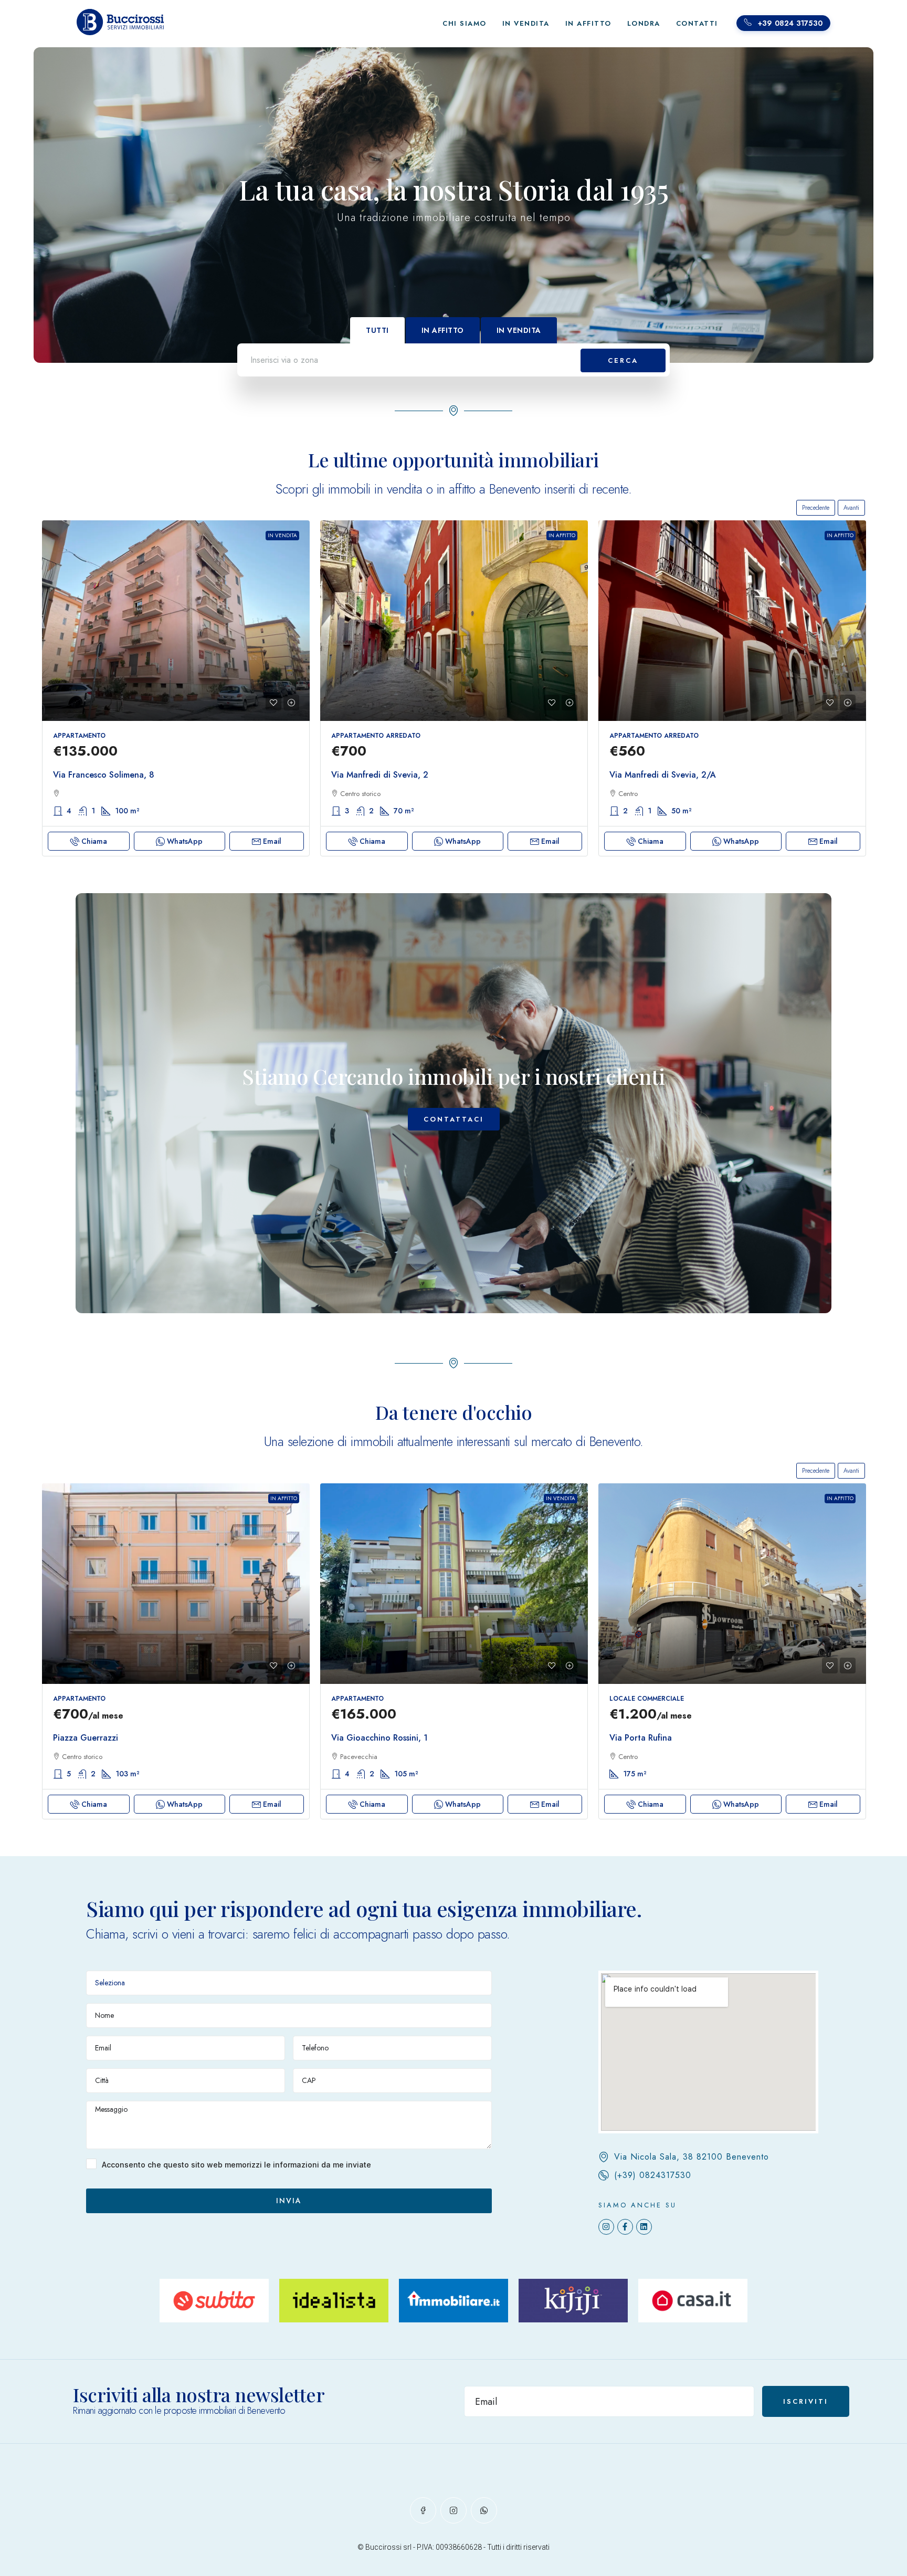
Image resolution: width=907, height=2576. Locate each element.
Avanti (851, 508)
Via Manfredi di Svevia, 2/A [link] (663, 775)
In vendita (282, 535)
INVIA (289, 2201)
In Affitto (588, 23)
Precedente (816, 508)
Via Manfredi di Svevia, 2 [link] (380, 775)
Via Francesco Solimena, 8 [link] (104, 775)
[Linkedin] (644, 2227)
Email (272, 841)
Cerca (623, 360)
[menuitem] (783, 23)
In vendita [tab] (519, 330)
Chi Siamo (465, 23)
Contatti (697, 23)
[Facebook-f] (625, 2227)
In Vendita (526, 23)
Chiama (94, 841)
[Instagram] (606, 2227)
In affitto (562, 535)
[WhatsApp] (484, 2510)
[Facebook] (423, 2510)
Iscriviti (806, 2401)
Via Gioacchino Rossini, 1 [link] (379, 1738)
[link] (176, 621)
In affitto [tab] (443, 330)
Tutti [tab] (377, 330)
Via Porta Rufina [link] (641, 1738)
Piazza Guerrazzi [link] (86, 1738)
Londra (644, 23)
